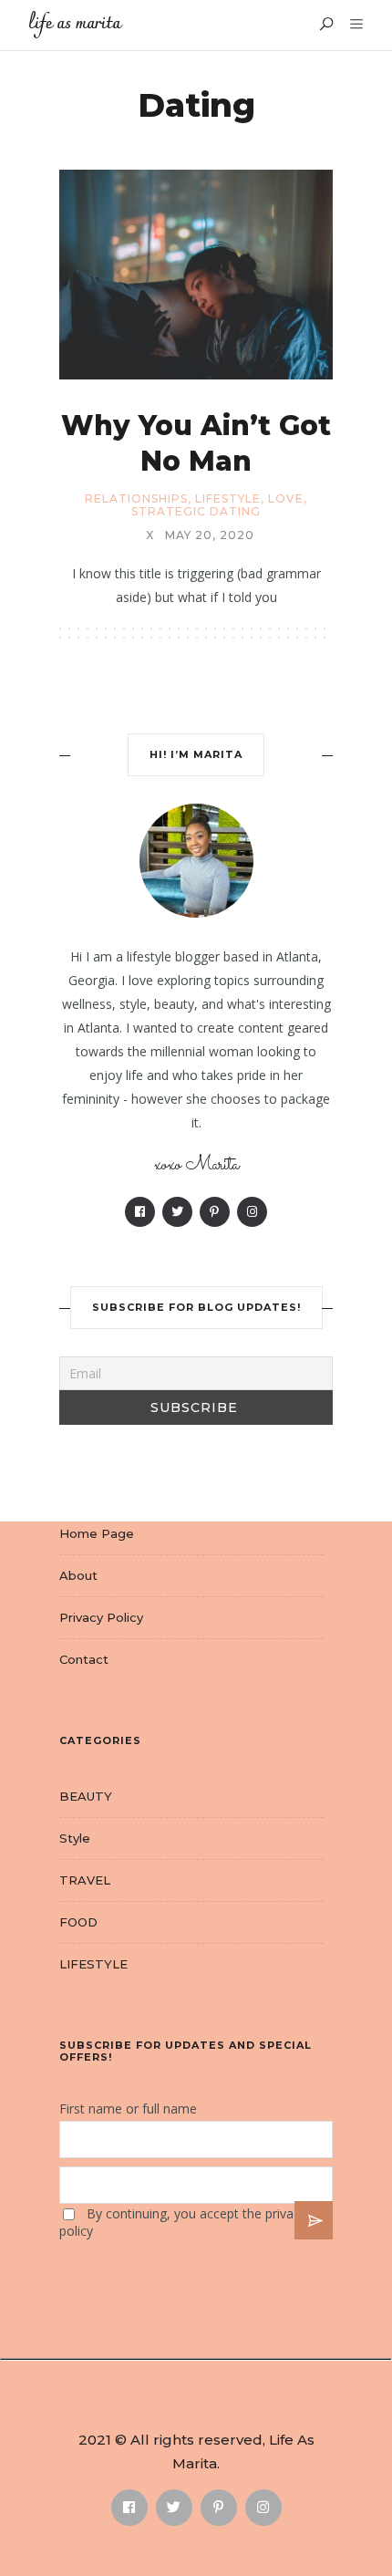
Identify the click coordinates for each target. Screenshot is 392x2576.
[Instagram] (252, 1212)
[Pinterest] (215, 1212)
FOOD (78, 1922)
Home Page (97, 1533)
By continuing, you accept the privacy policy (183, 2222)
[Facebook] (140, 1212)
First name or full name (128, 2109)
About (78, 1575)
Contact (84, 1659)
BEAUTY (86, 1796)
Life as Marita (74, 24)
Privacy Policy (101, 1617)
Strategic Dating (196, 512)
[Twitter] (177, 1212)
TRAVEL (85, 1880)
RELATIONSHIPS (136, 499)
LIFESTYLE (228, 499)
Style (75, 1838)
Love (286, 499)
